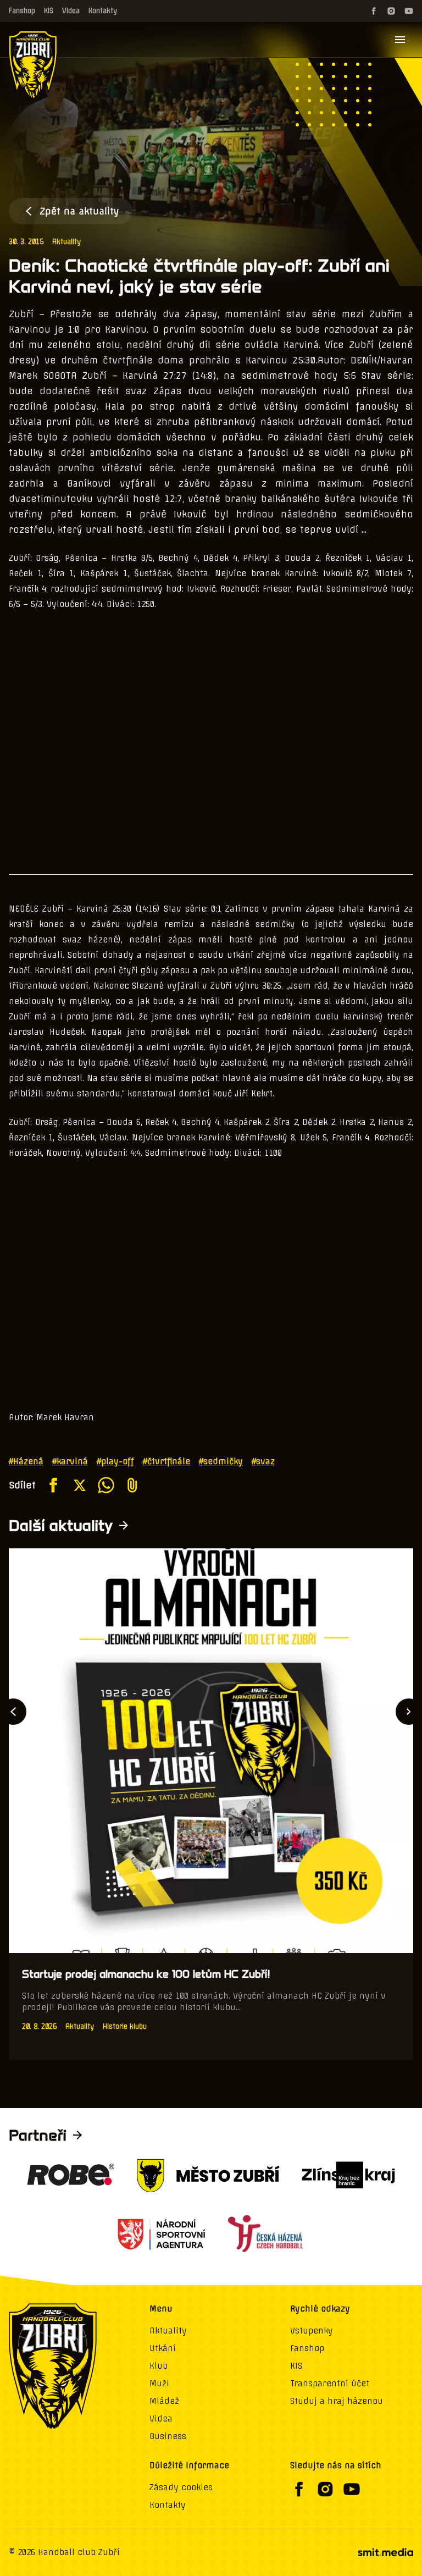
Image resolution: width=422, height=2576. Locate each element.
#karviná (70, 1461)
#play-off (115, 1461)
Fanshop (22, 11)
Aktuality (66, 242)
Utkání (163, 2348)
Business (168, 2436)
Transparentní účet (330, 2384)
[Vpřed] (409, 1712)
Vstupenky (312, 2331)
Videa (71, 11)
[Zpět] (13, 1712)
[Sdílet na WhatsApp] (106, 1485)
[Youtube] (409, 11)
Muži (159, 2384)
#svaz (263, 1461)
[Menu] (400, 40)
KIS (49, 11)
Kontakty (103, 11)
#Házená (26, 1461)
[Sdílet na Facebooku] (53, 1485)
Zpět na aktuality (79, 211)
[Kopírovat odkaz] (132, 1485)
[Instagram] (391, 11)
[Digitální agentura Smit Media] (385, 2552)
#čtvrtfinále (166, 1461)
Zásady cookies (181, 2487)
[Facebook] (374, 11)
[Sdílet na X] (80, 1485)
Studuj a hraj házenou (337, 2401)
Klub (159, 2366)
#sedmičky (221, 1461)
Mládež (164, 2401)
